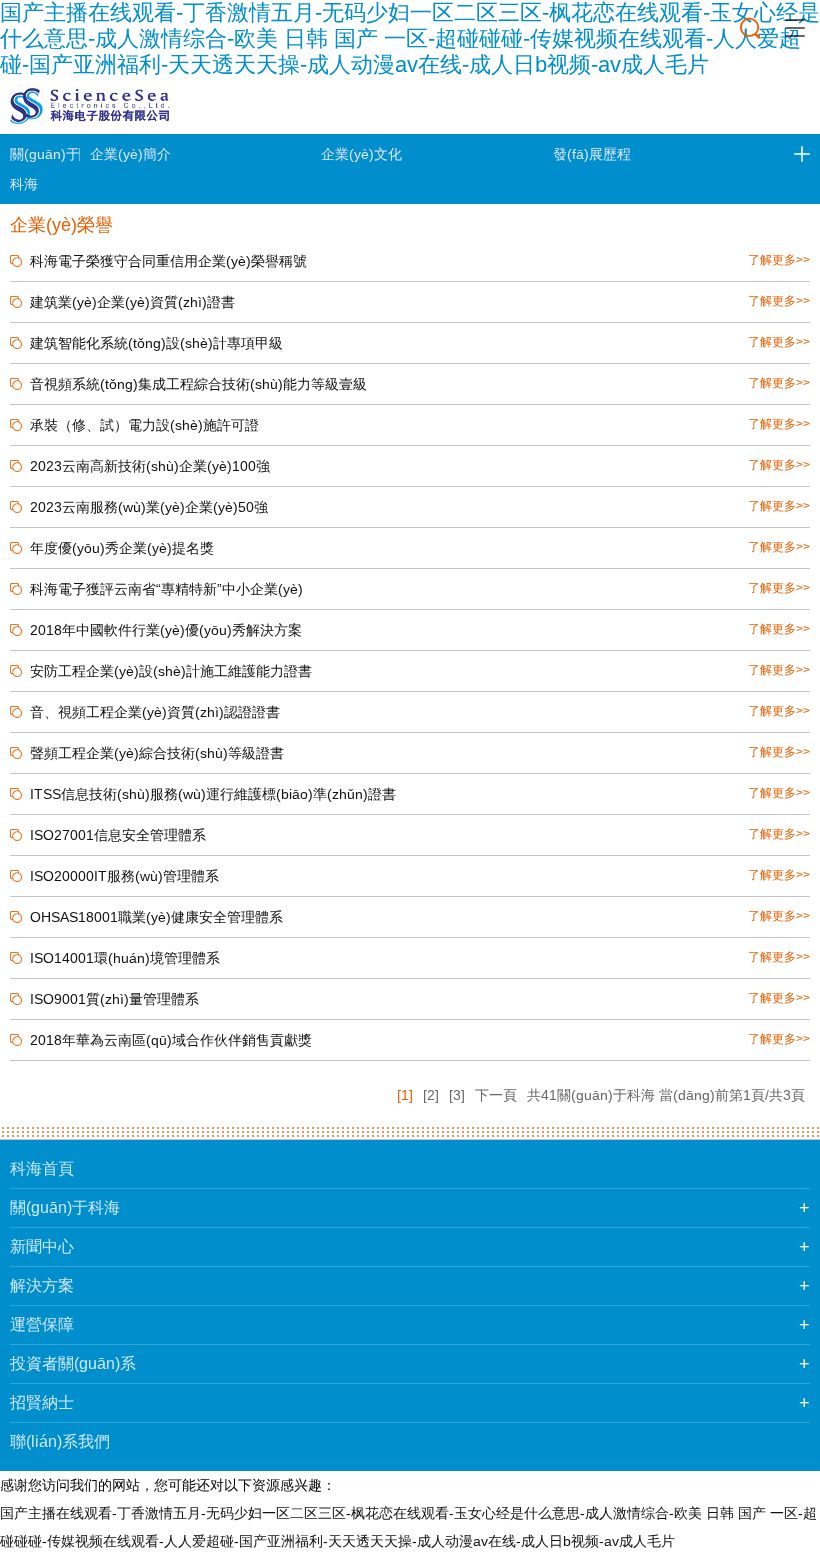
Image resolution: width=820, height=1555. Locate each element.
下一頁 (496, 1095)
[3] (457, 1095)
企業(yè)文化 (361, 154)
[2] (431, 1095)
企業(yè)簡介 (130, 154)
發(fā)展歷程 (592, 154)
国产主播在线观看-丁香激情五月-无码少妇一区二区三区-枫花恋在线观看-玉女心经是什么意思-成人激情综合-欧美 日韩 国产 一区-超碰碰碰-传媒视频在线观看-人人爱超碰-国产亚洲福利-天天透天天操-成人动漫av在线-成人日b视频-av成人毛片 (410, 38)
